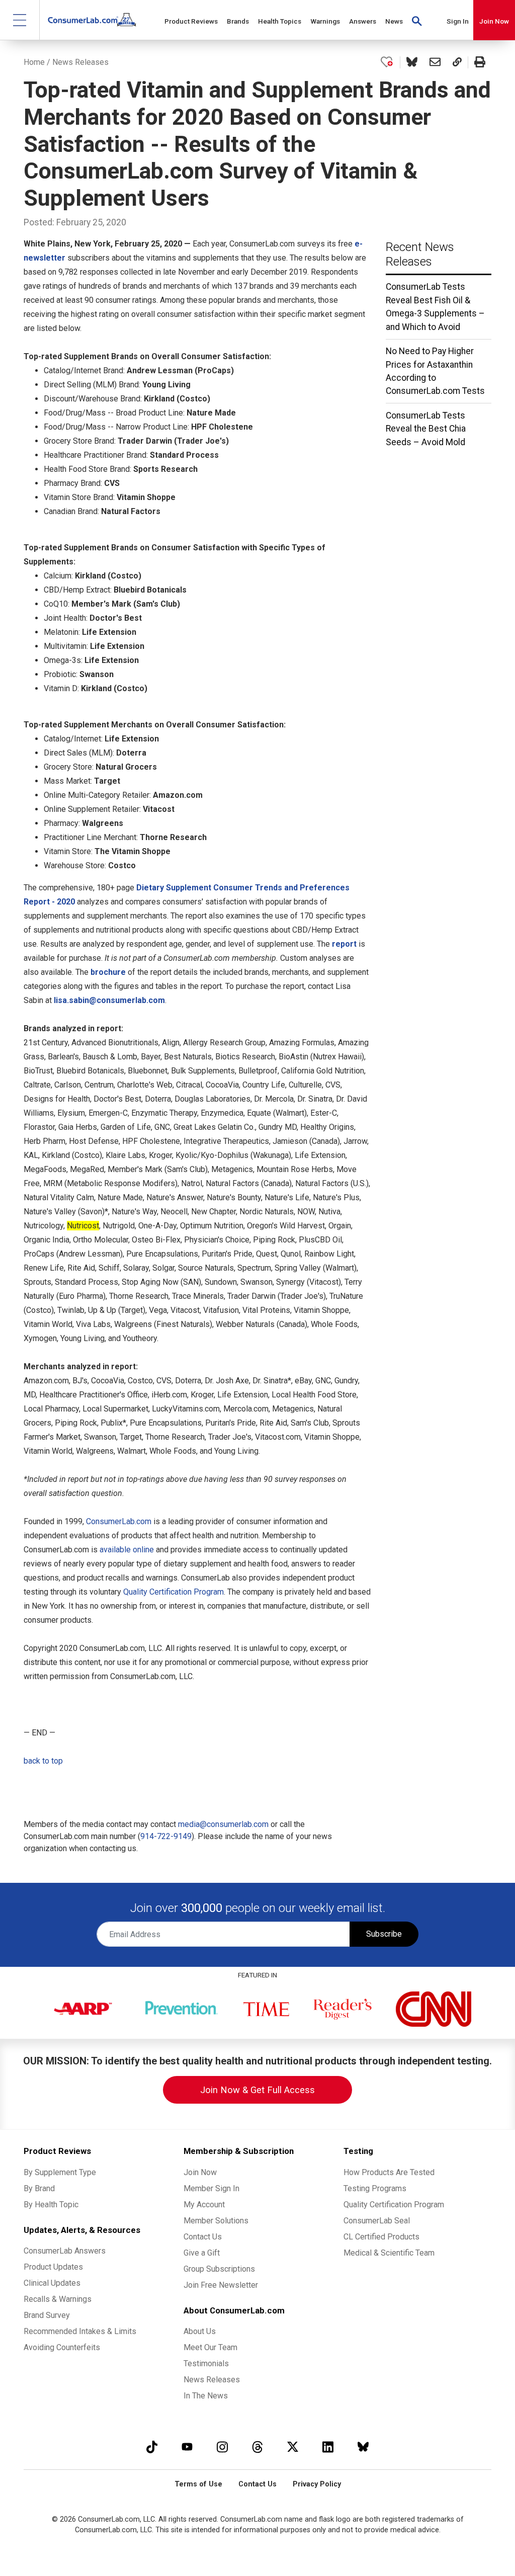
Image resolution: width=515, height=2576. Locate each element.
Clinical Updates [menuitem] (52, 2283)
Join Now (494, 21)
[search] (417, 20)
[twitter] (293, 2446)
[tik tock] (152, 2446)
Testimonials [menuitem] (206, 2363)
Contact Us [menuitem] (203, 2237)
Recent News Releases (420, 254)
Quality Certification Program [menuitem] (394, 2205)
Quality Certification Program (174, 1592)
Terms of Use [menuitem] (198, 2484)
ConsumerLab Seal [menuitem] (377, 2221)
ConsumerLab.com (119, 1521)
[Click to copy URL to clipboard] (457, 62)
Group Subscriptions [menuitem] (219, 2269)
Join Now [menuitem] (200, 2172)
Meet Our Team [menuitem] (210, 2347)
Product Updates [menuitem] (53, 2267)
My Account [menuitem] (204, 2205)
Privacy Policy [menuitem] (317, 2484)
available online (127, 1550)
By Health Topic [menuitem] (51, 2205)
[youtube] (187, 2446)
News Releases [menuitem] (212, 2380)
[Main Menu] (20, 20)
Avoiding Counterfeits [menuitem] (62, 2347)
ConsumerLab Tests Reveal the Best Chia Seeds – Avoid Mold (426, 429)
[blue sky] (363, 2446)
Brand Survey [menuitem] (47, 2315)
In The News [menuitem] (206, 2396)
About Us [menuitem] (200, 2331)
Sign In (458, 21)
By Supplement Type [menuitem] (60, 2172)
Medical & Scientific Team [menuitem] (389, 2253)
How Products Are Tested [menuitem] (389, 2172)
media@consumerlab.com (223, 1824)
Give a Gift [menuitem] (202, 2253)
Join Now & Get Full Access (257, 2090)
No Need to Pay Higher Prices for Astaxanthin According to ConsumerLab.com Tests (435, 371)
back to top (43, 1761)
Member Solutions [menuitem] (216, 2221)
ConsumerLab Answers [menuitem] (65, 2251)
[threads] (257, 2446)
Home (34, 62)
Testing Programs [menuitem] (375, 2188)
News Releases (80, 62)
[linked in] (328, 2446)
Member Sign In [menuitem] (211, 2188)
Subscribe (384, 1934)
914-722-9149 (166, 1836)
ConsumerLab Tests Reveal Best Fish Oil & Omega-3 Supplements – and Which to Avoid (435, 307)
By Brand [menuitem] (39, 2188)
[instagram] (222, 2446)
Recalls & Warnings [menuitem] (58, 2299)
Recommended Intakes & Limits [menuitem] (80, 2331)
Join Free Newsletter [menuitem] (221, 2285)
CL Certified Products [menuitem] (381, 2237)
